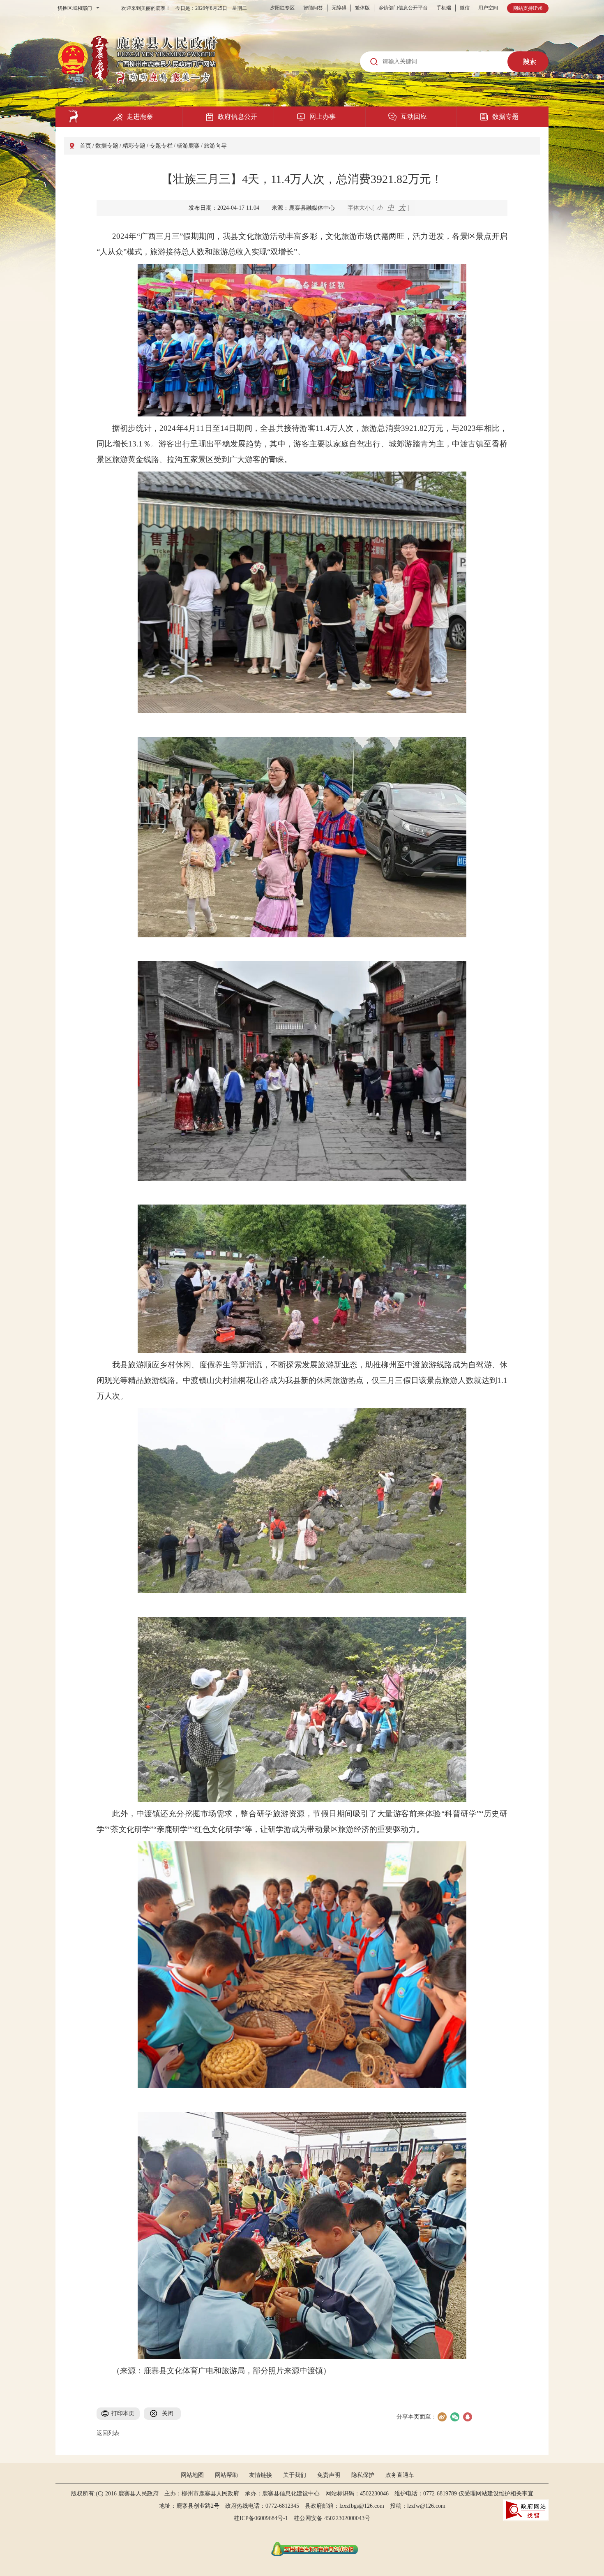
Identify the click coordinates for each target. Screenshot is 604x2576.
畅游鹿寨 (188, 146)
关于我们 (295, 2475)
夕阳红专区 (282, 8)
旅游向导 (215, 146)
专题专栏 (161, 146)
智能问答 (313, 8)
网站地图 (192, 2475)
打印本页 (123, 2413)
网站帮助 (226, 2475)
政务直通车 (400, 2475)
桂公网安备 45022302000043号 (335, 2518)
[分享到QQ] (467, 2417)
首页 (85, 146)
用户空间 (488, 8)
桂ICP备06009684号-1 (261, 2518)
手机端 (444, 8)
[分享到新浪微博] (442, 2417)
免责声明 (329, 2475)
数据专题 (107, 146)
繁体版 (362, 8)
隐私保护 (363, 2475)
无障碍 (339, 8)
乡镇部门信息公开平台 (403, 8)
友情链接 (261, 2475)
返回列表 (108, 2433)
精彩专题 (134, 146)
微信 (465, 8)
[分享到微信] (455, 2417)
